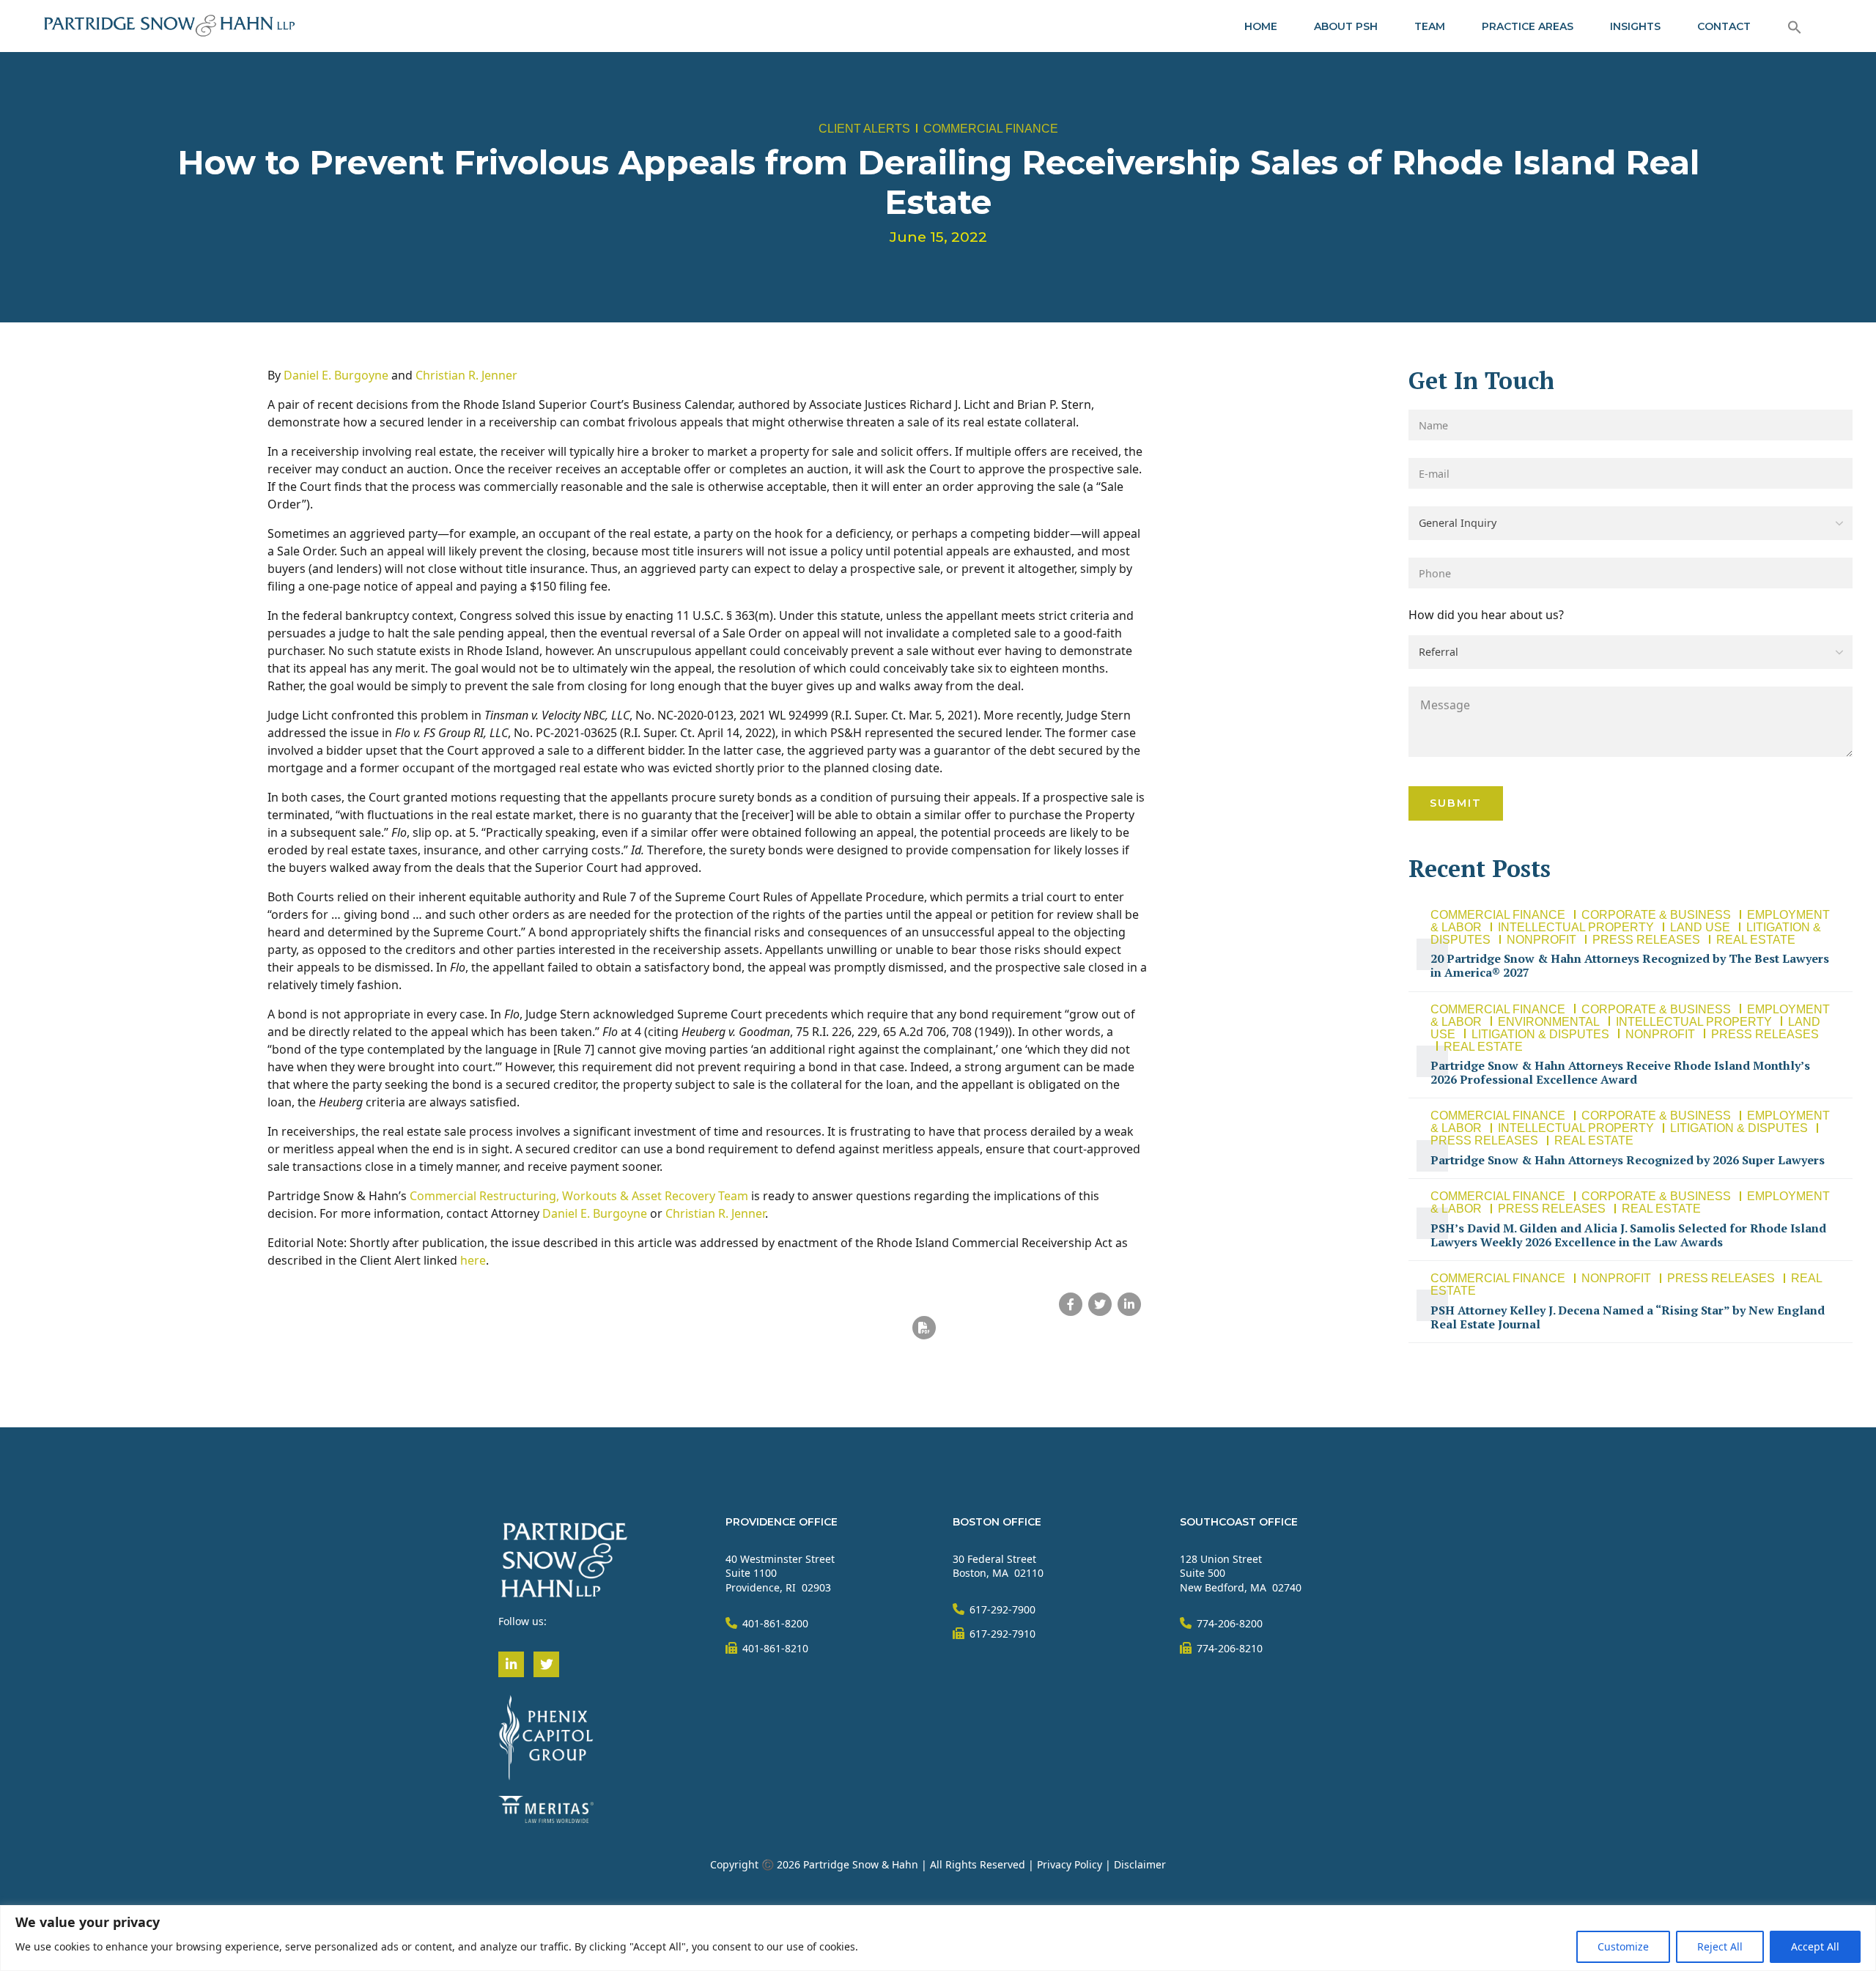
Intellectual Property (1576, 927)
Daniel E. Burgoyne (336, 375)
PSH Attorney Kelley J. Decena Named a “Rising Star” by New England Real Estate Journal (1628, 1317)
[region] (938, 1938)
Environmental (1549, 1022)
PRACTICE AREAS (1528, 26)
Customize (1623, 1946)
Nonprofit (1541, 940)
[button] (1795, 26)
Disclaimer (1140, 1864)
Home (1261, 26)
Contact (1724, 26)
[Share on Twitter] (1100, 1304)
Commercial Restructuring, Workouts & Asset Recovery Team (579, 1196)
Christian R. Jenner (466, 375)
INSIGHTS (1635, 26)
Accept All (1815, 1946)
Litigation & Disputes (1540, 1034)
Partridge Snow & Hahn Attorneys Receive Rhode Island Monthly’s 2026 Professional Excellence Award (1620, 1072)
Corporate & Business (1656, 915)
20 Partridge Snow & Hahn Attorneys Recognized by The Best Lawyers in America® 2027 (1630, 965)
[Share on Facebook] (1071, 1304)
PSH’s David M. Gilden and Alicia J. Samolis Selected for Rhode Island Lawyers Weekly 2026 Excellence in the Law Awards (1628, 1235)
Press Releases (1646, 940)
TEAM (1430, 26)
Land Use (1700, 927)
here (473, 1260)
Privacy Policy (1070, 1864)
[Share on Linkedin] (1129, 1304)
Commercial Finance (991, 129)
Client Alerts (864, 129)
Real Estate (1756, 940)
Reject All (1720, 1946)
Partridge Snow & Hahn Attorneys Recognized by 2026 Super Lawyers (1628, 1160)
